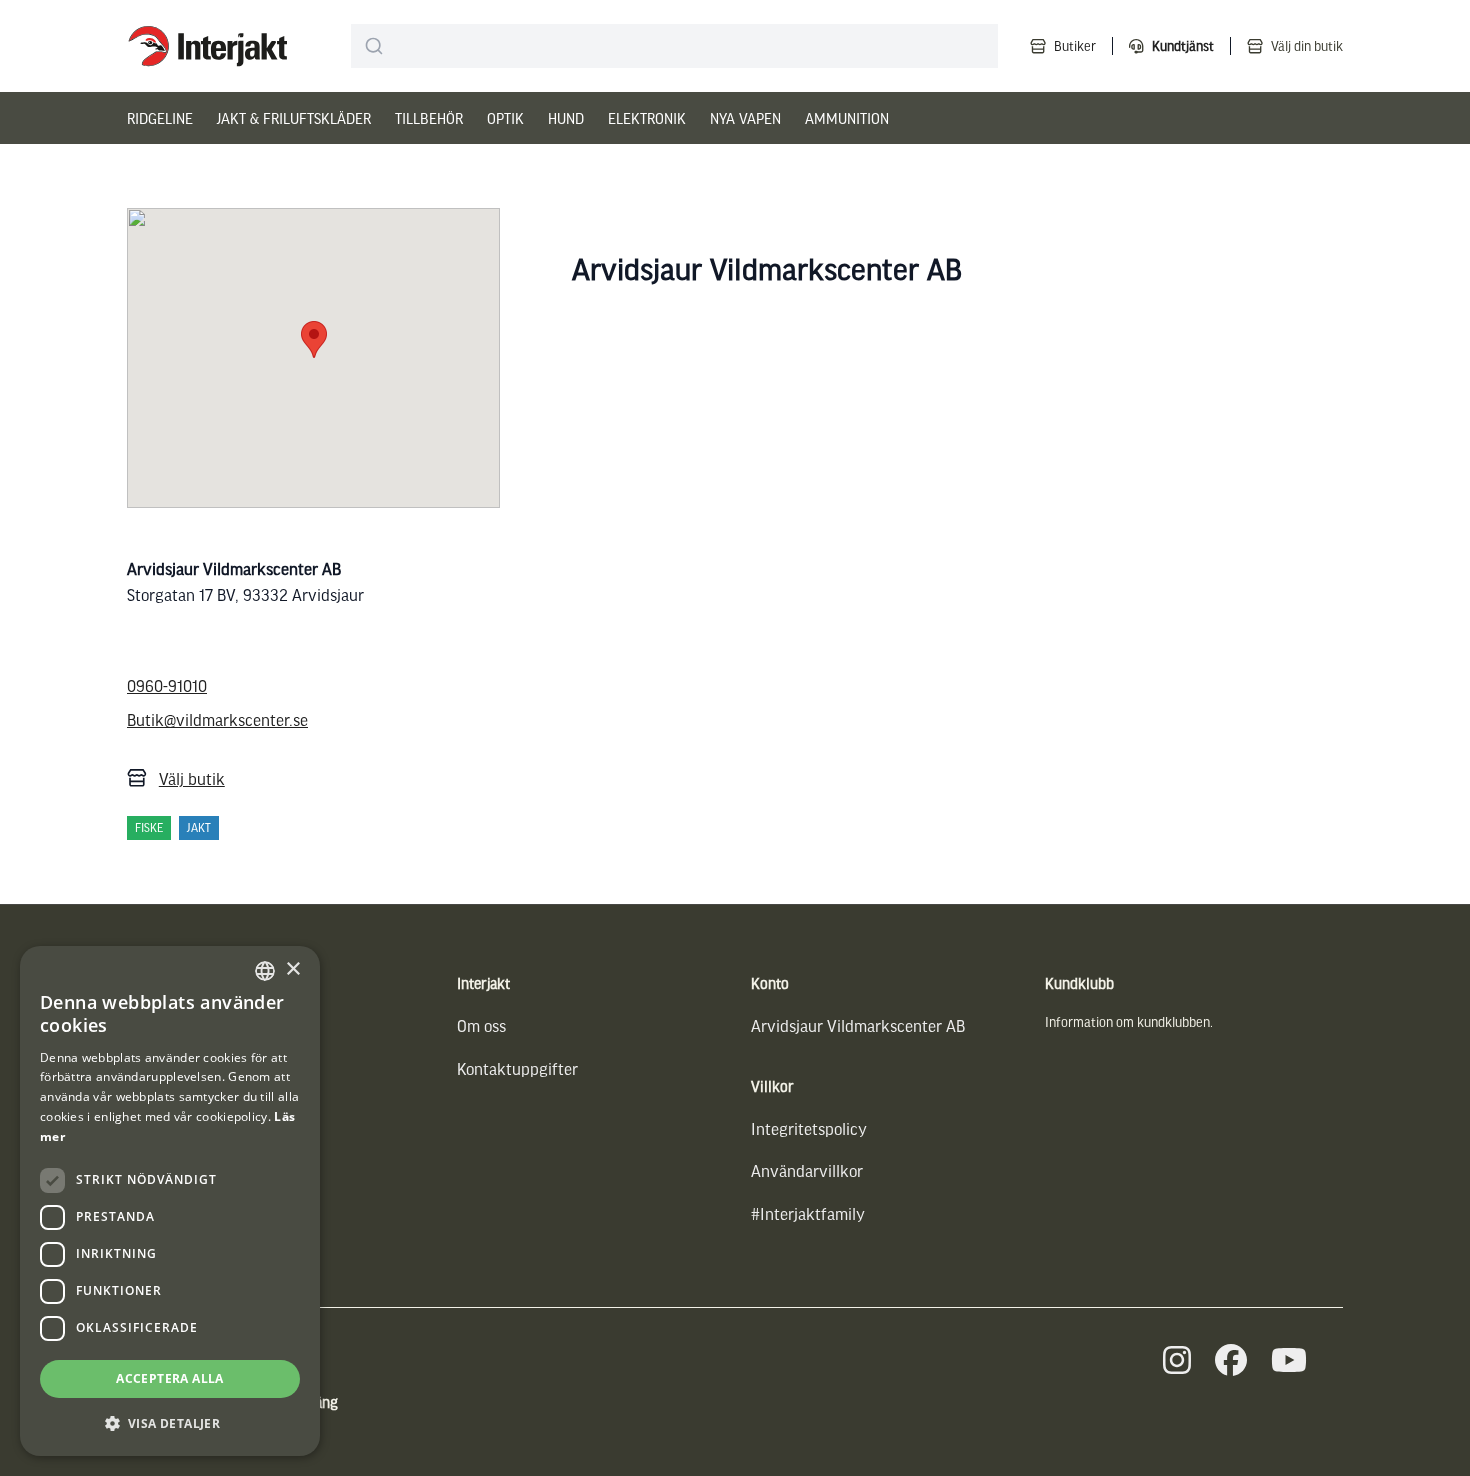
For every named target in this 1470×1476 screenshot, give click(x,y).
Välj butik (192, 778)
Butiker (1075, 45)
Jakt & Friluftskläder (294, 118)
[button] (170, 1423)
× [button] (292, 969)
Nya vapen (745, 118)
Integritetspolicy (809, 1128)
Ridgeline (160, 118)
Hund (566, 118)
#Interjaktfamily (808, 1213)
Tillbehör (429, 118)
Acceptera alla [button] (170, 1378)
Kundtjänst (1183, 45)
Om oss (481, 1025)
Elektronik (647, 118)
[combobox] (674, 46)
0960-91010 (167, 685)
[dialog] (170, 1201)
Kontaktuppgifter (517, 1068)
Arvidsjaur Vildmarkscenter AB (858, 1025)
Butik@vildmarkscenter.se (217, 719)
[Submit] (374, 46)
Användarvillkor (807, 1170)
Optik (505, 118)
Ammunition (847, 118)
